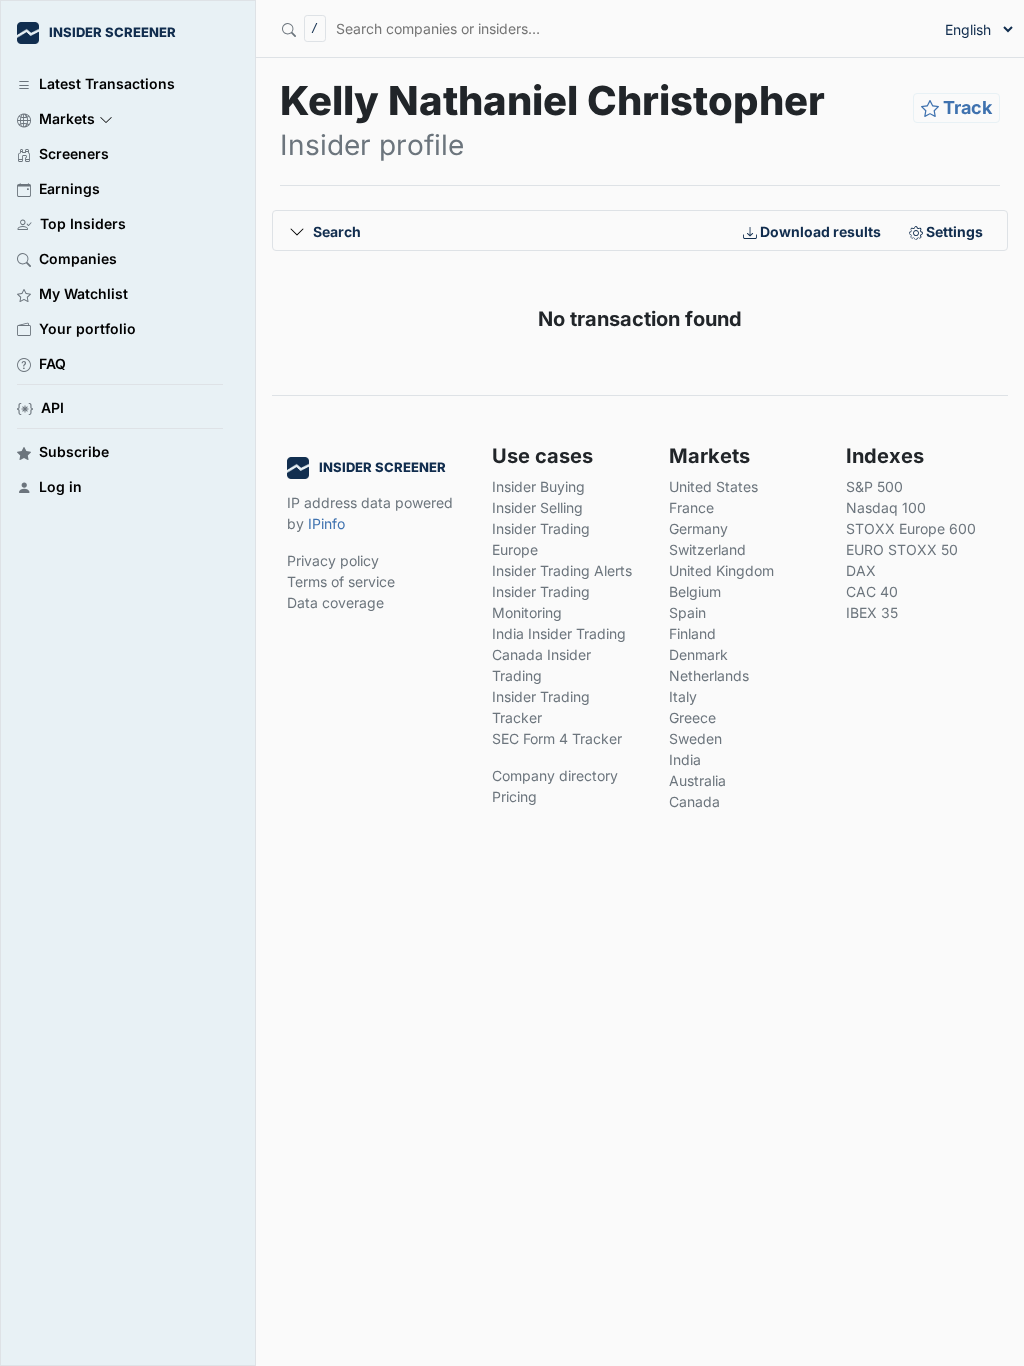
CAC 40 (872, 591)
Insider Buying (538, 486)
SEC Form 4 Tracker (557, 738)
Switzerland (707, 549)
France (691, 507)
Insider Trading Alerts (562, 570)
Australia (697, 780)
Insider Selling (537, 507)
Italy (683, 696)
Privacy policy (333, 560)
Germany (698, 528)
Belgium (695, 591)
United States (713, 486)
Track (965, 107)
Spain (687, 612)
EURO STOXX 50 (902, 549)
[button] (120, 117)
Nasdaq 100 (886, 507)
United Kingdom (721, 570)
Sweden (695, 738)
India (685, 759)
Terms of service (341, 581)
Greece (692, 717)
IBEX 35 (872, 612)
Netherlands (709, 675)
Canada (694, 801)
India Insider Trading (559, 633)
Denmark (698, 654)
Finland (692, 633)
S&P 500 (874, 486)
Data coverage (335, 602)
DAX (861, 570)
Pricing (514, 796)
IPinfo (326, 523)
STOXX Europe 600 (911, 528)
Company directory (555, 775)
